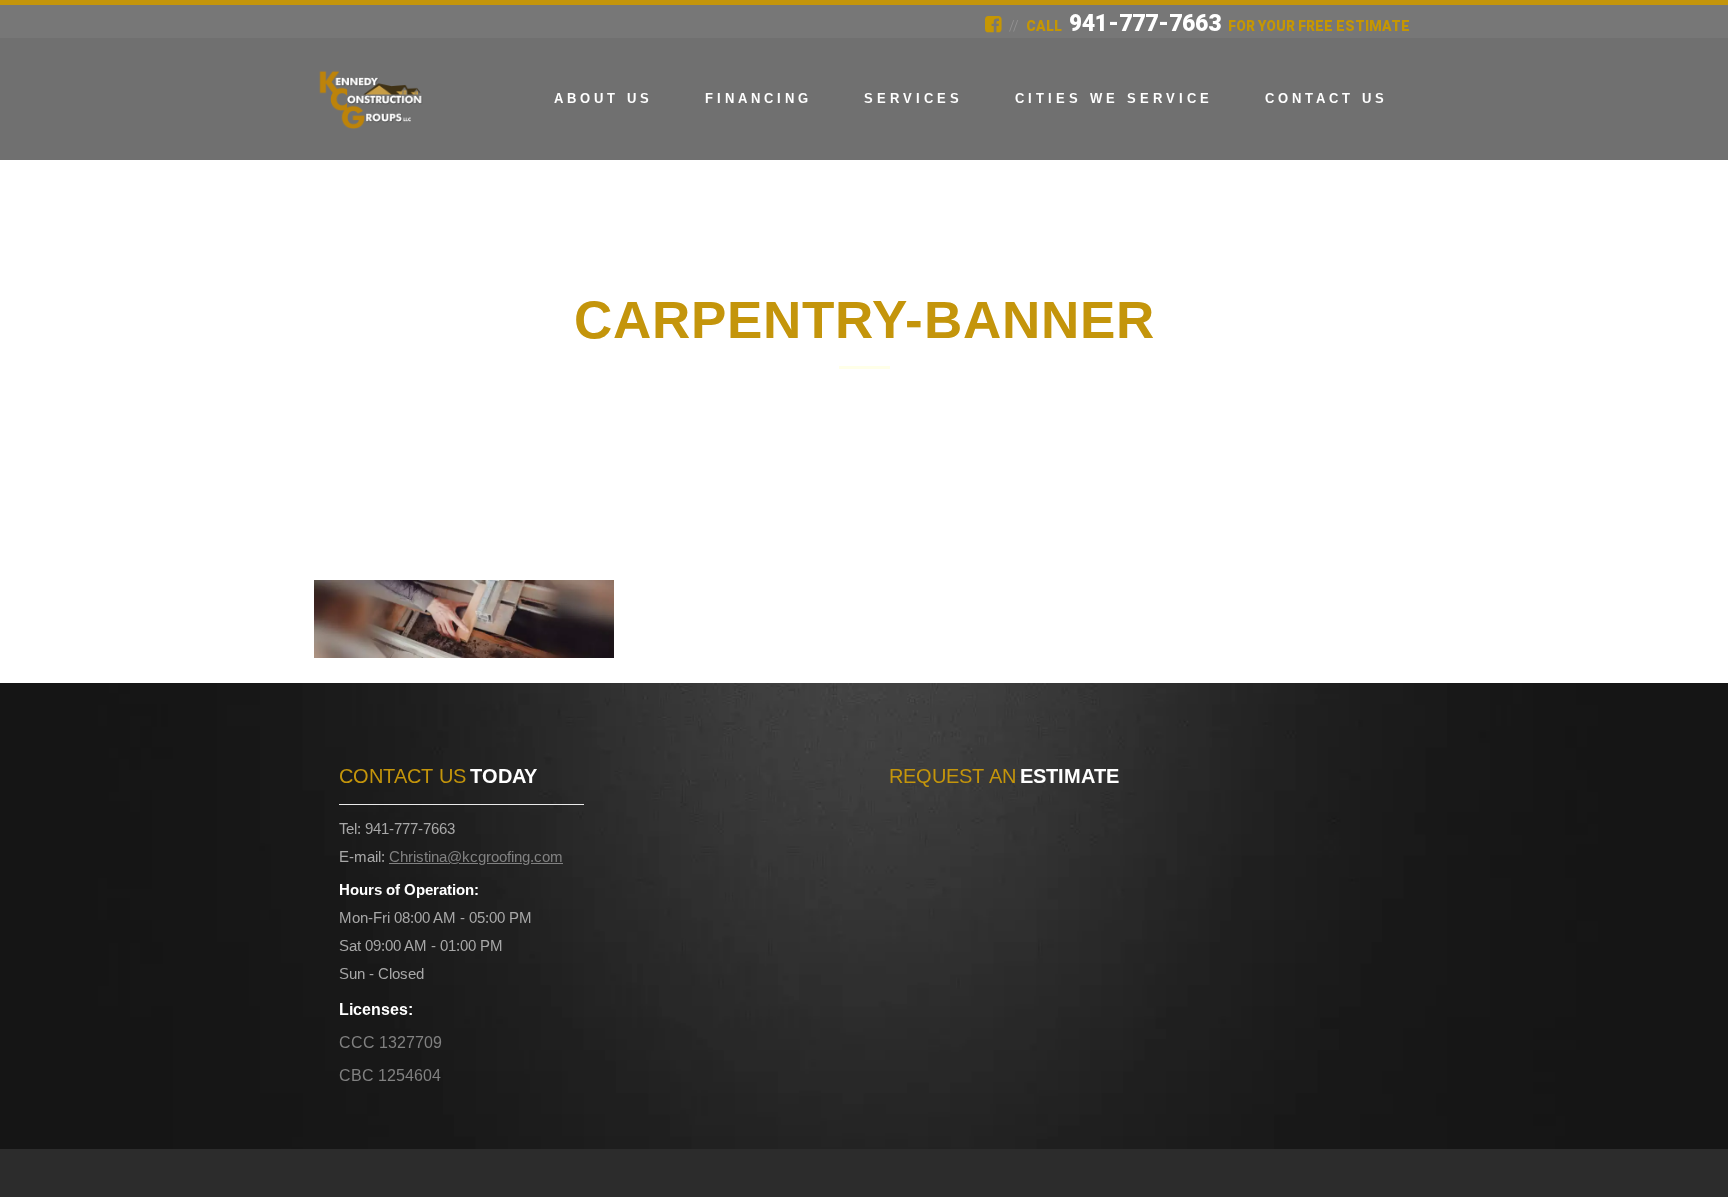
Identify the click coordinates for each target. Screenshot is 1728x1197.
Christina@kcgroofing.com (476, 856)
